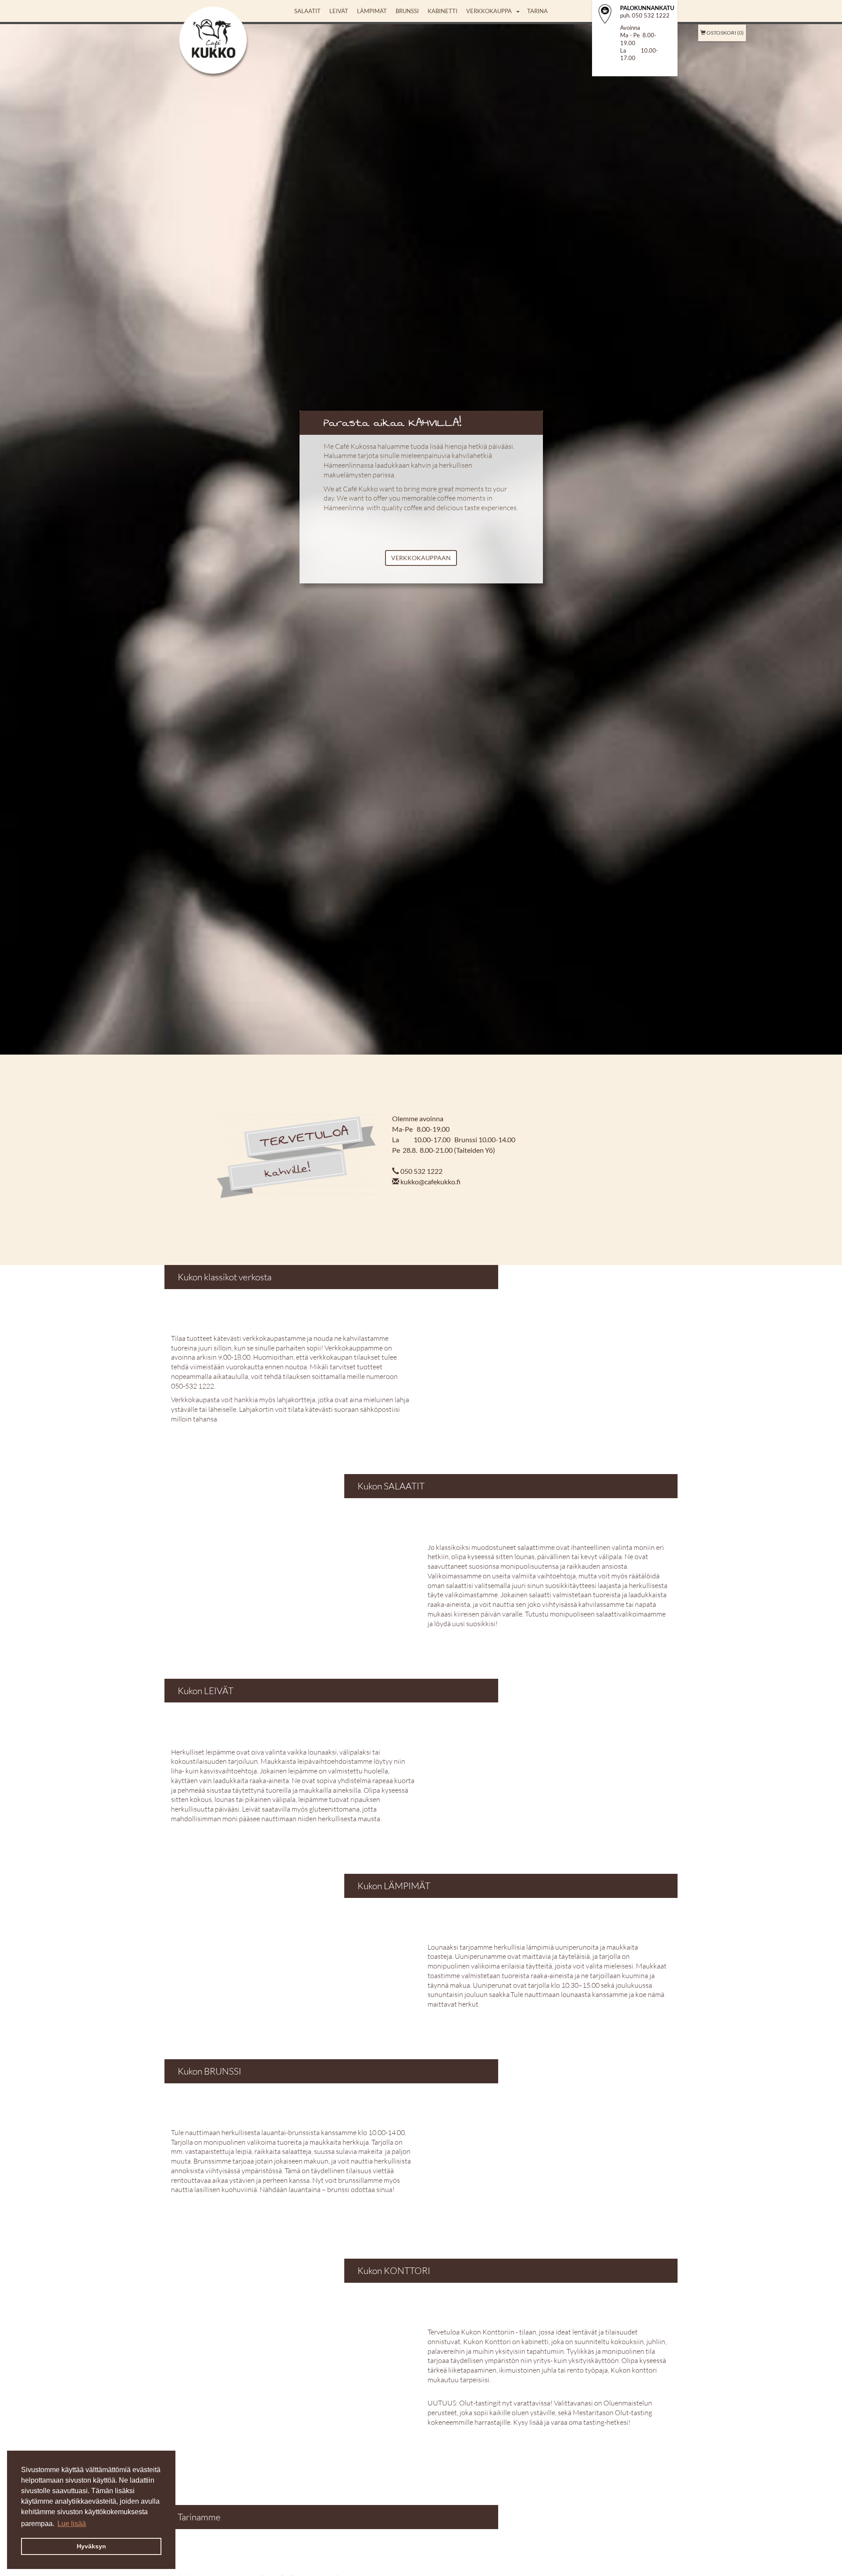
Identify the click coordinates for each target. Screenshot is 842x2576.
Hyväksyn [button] (91, 2546)
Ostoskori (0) (725, 33)
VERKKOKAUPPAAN (421, 558)
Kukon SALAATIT (391, 1486)
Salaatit (307, 11)
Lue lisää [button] (72, 2524)
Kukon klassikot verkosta (225, 1277)
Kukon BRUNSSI (210, 2071)
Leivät (339, 11)
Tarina (537, 11)
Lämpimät (372, 11)
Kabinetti (442, 11)
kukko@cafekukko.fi (430, 1181)
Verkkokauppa (489, 11)
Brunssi (407, 11)
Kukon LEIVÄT (205, 1691)
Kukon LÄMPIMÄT (394, 1886)
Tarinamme (199, 2517)
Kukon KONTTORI (394, 2270)
